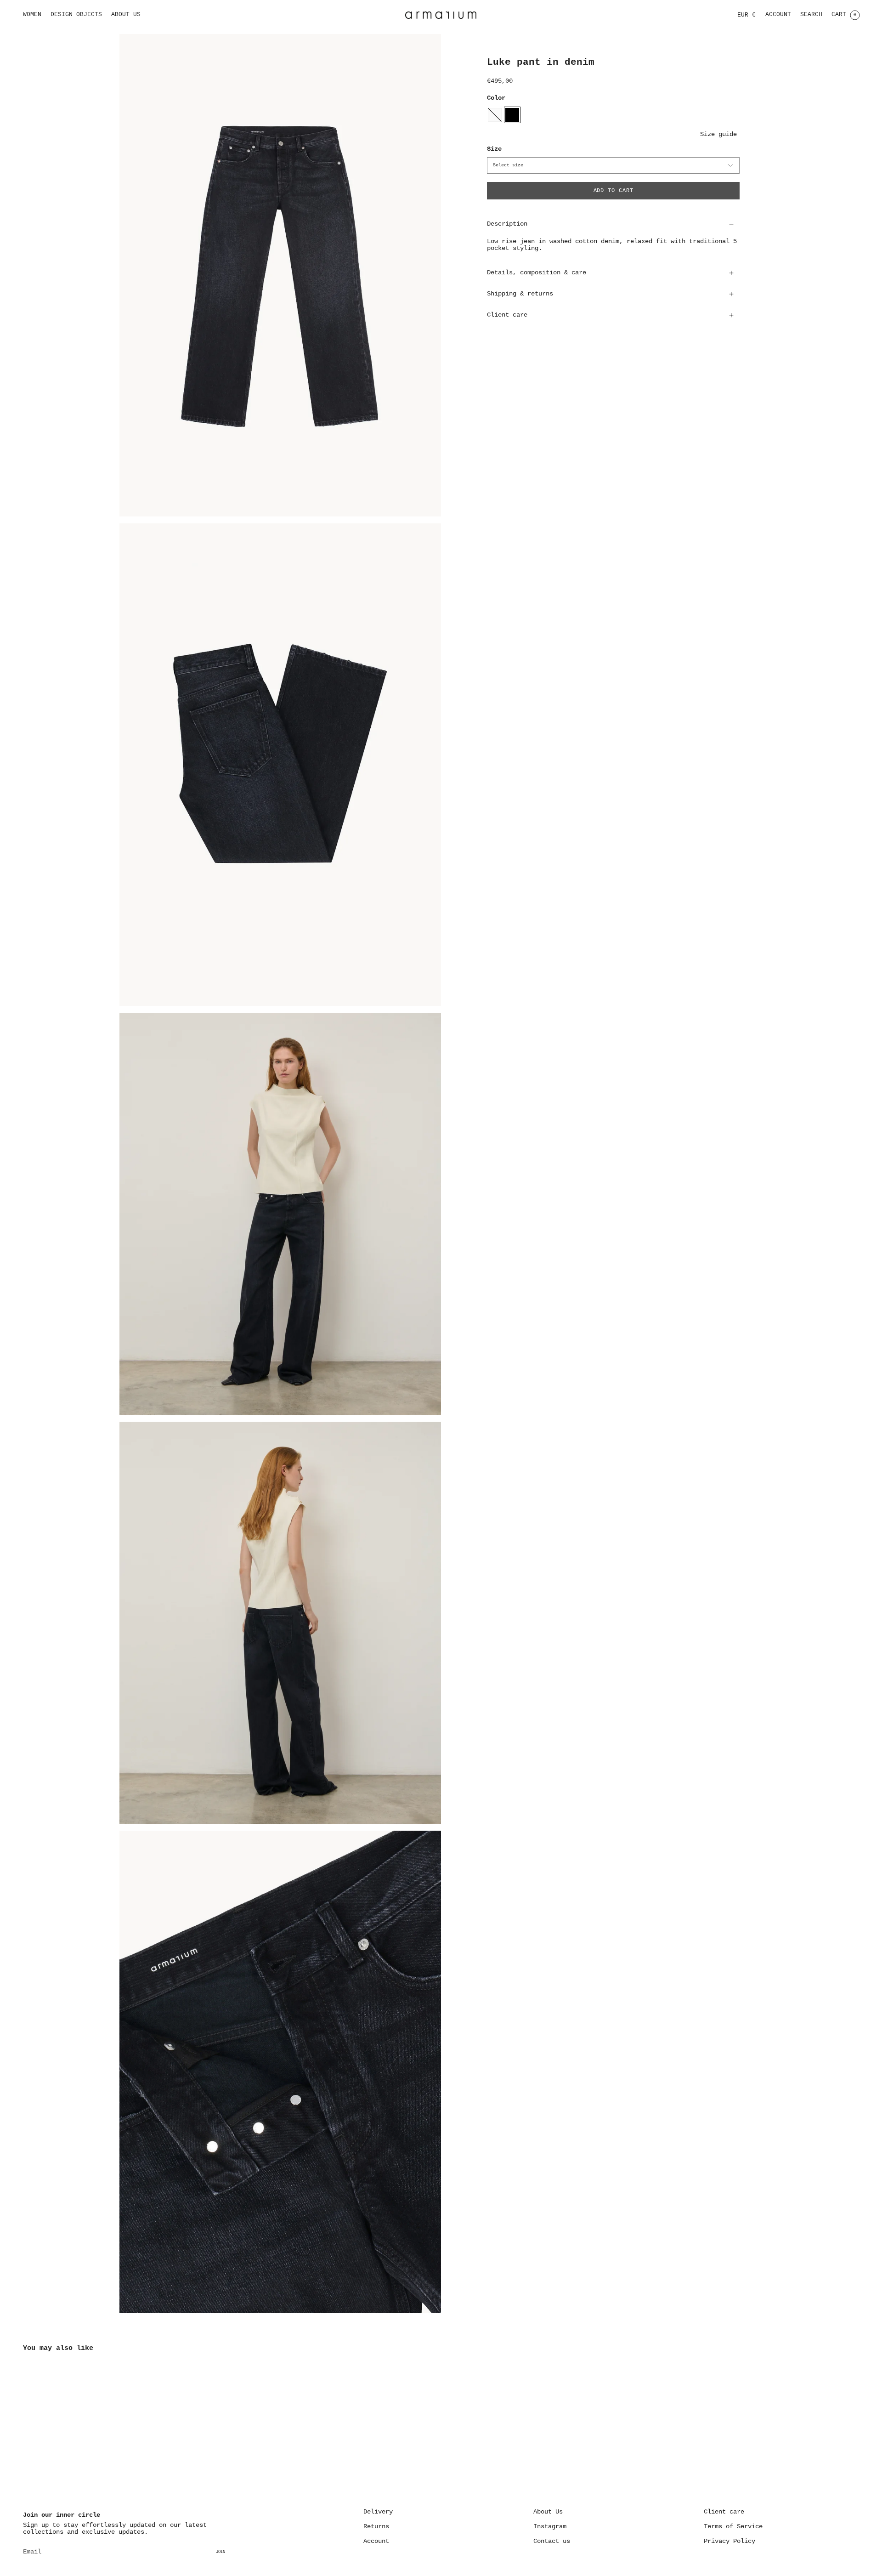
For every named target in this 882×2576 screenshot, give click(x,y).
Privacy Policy (729, 2541)
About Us (548, 2512)
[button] (32, 15)
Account (376, 2541)
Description (507, 224)
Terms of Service (733, 2527)
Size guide (718, 134)
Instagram (550, 2527)
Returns (376, 2527)
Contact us (552, 2541)
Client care (507, 315)
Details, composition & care (537, 273)
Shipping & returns (520, 294)
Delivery (378, 2512)
